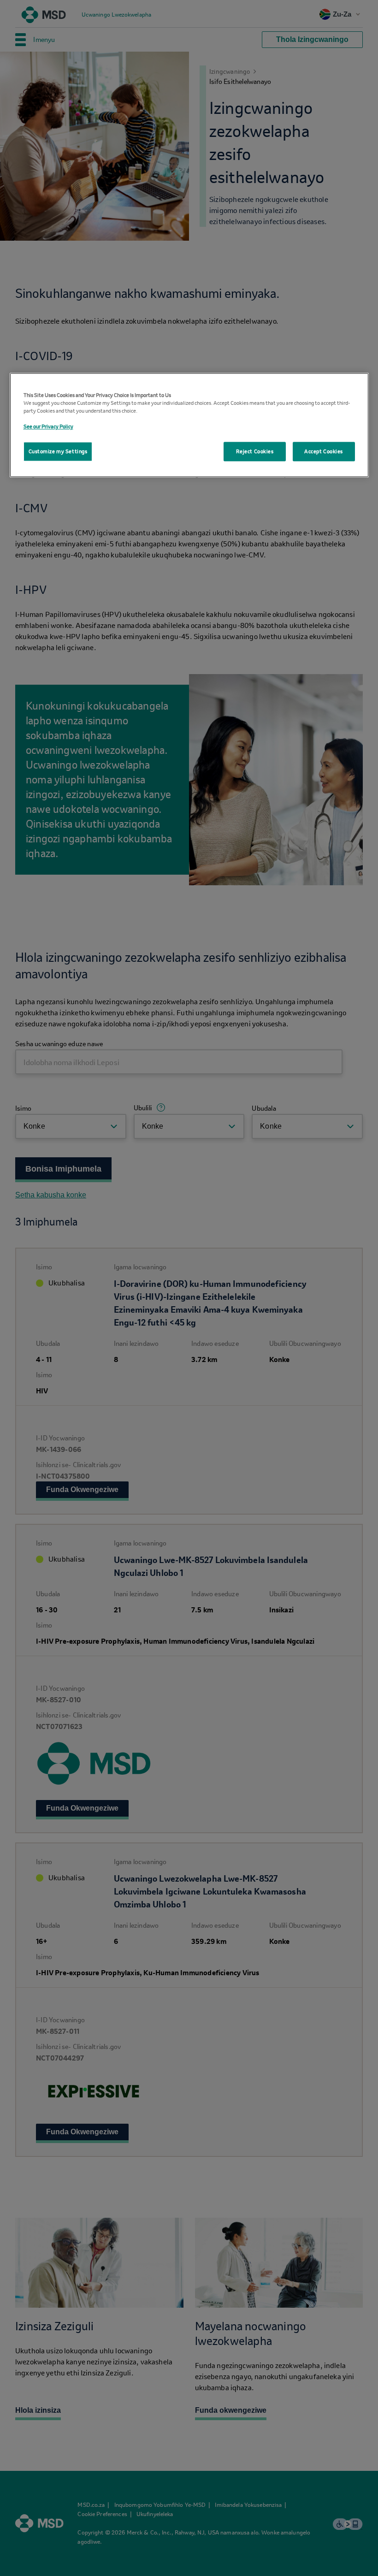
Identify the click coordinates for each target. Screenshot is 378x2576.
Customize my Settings (58, 452)
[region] (189, 425)
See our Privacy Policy (48, 427)
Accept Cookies (324, 452)
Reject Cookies (255, 452)
